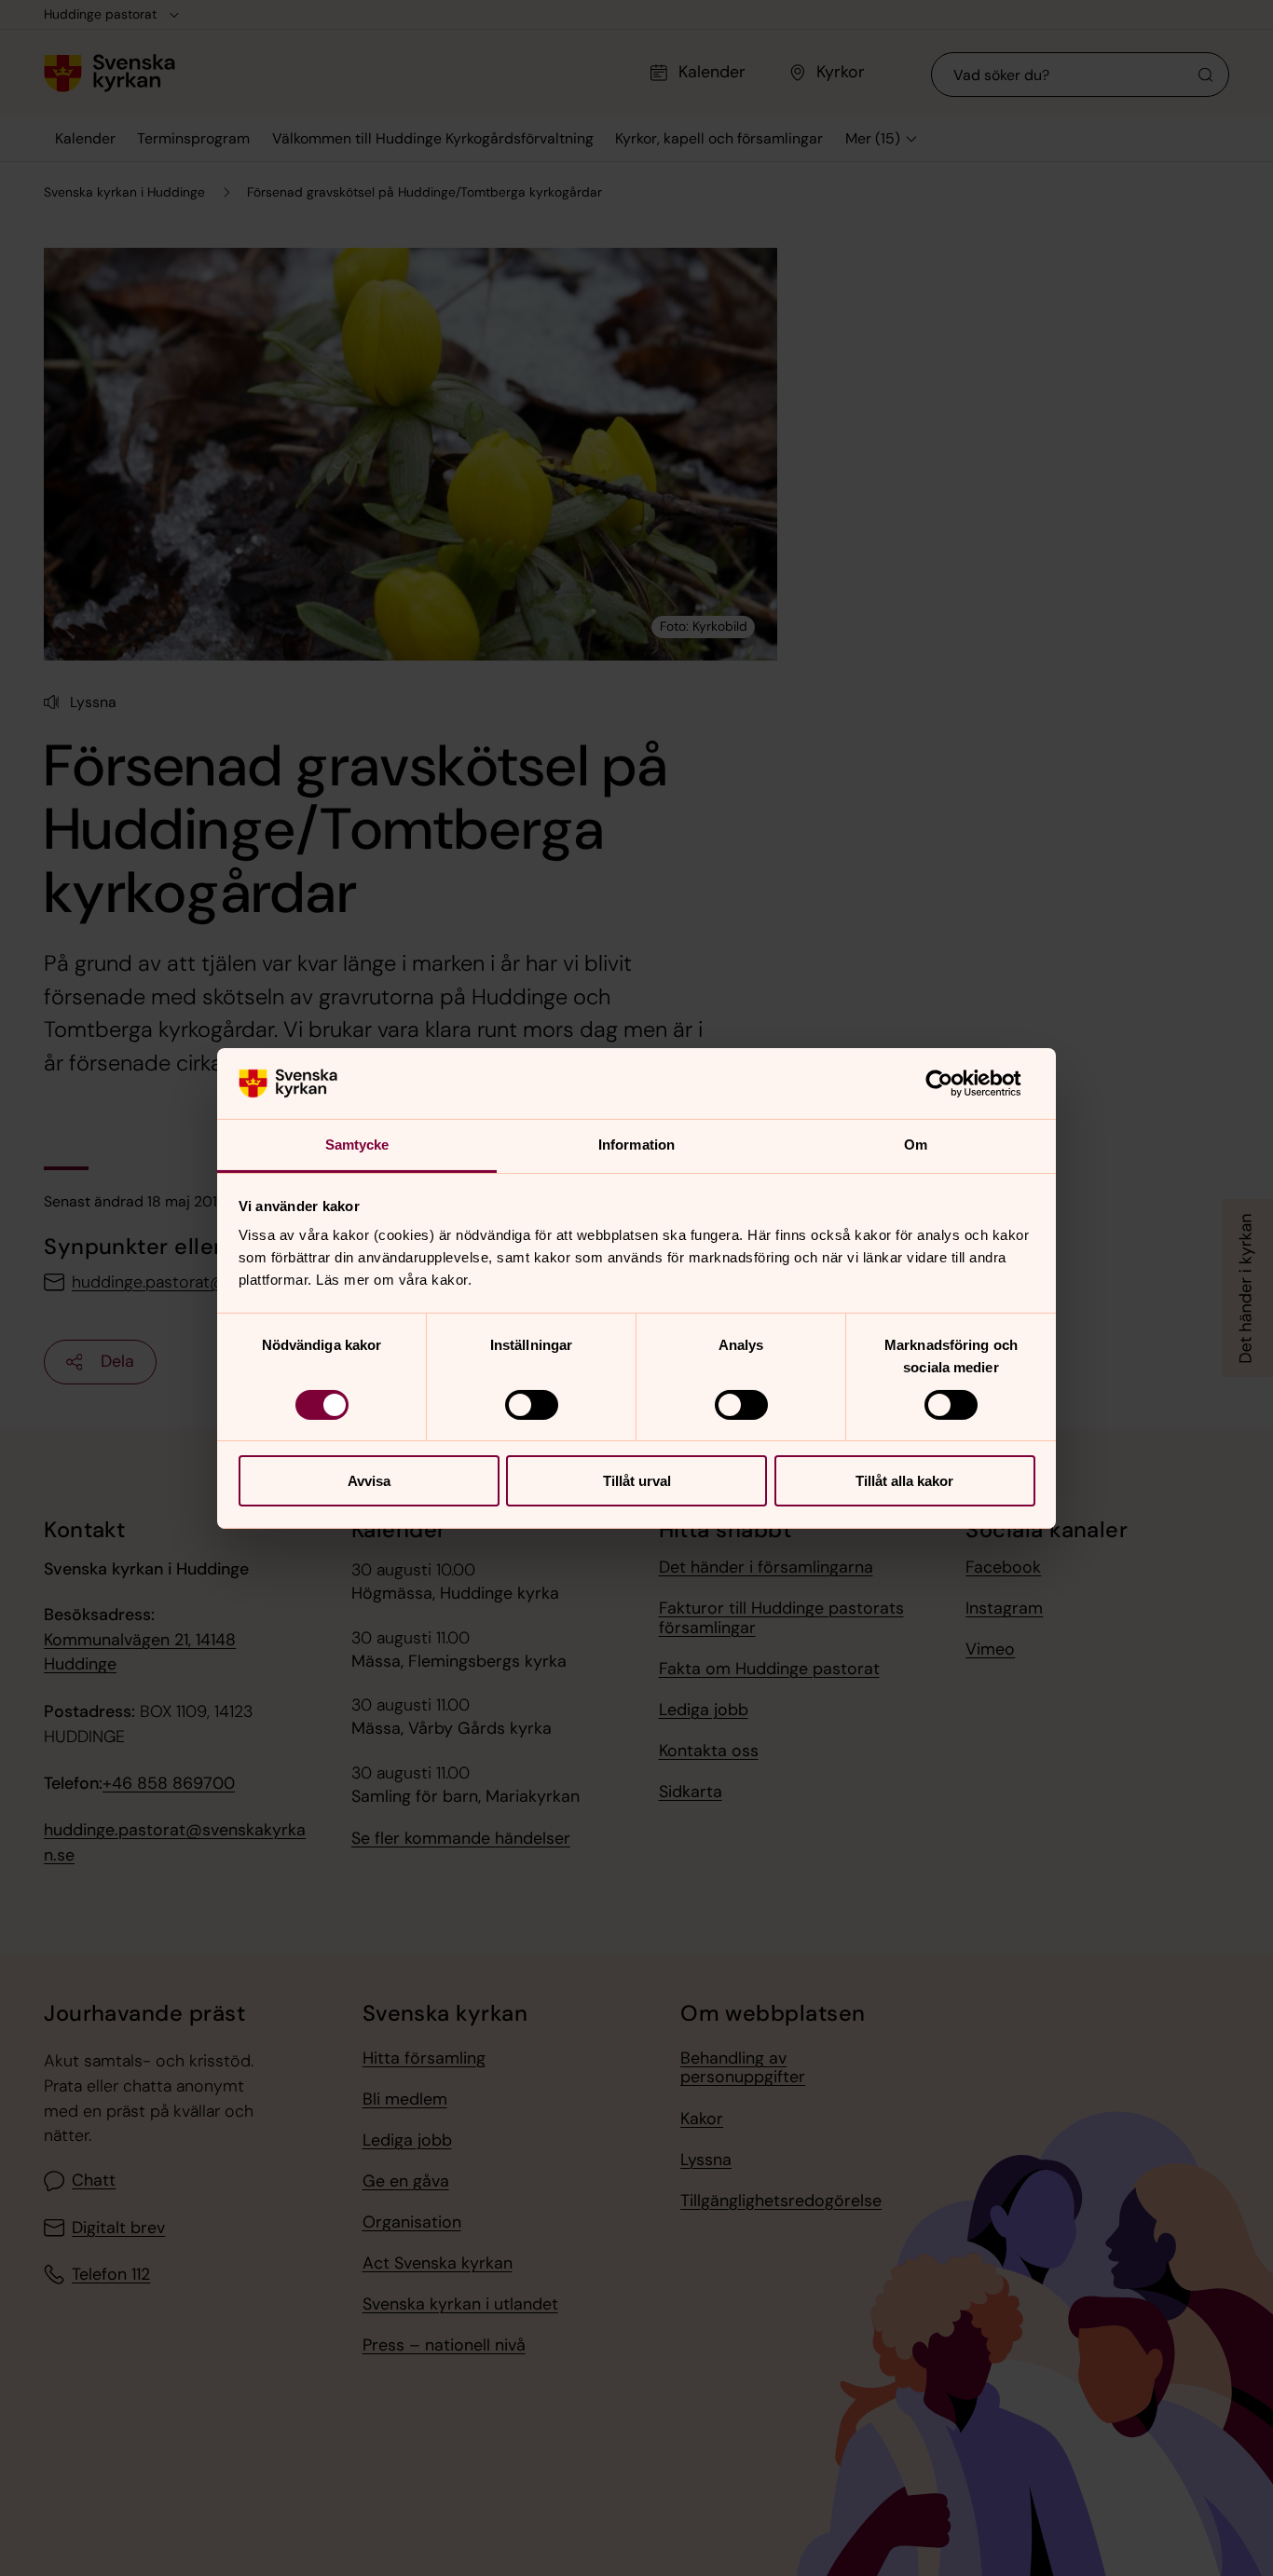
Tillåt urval (637, 1481)
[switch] (532, 1405)
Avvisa (369, 1481)
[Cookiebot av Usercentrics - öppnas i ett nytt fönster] (954, 1084)
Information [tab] (636, 1145)
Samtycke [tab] (357, 1145)
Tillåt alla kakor (904, 1481)
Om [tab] (916, 1145)
